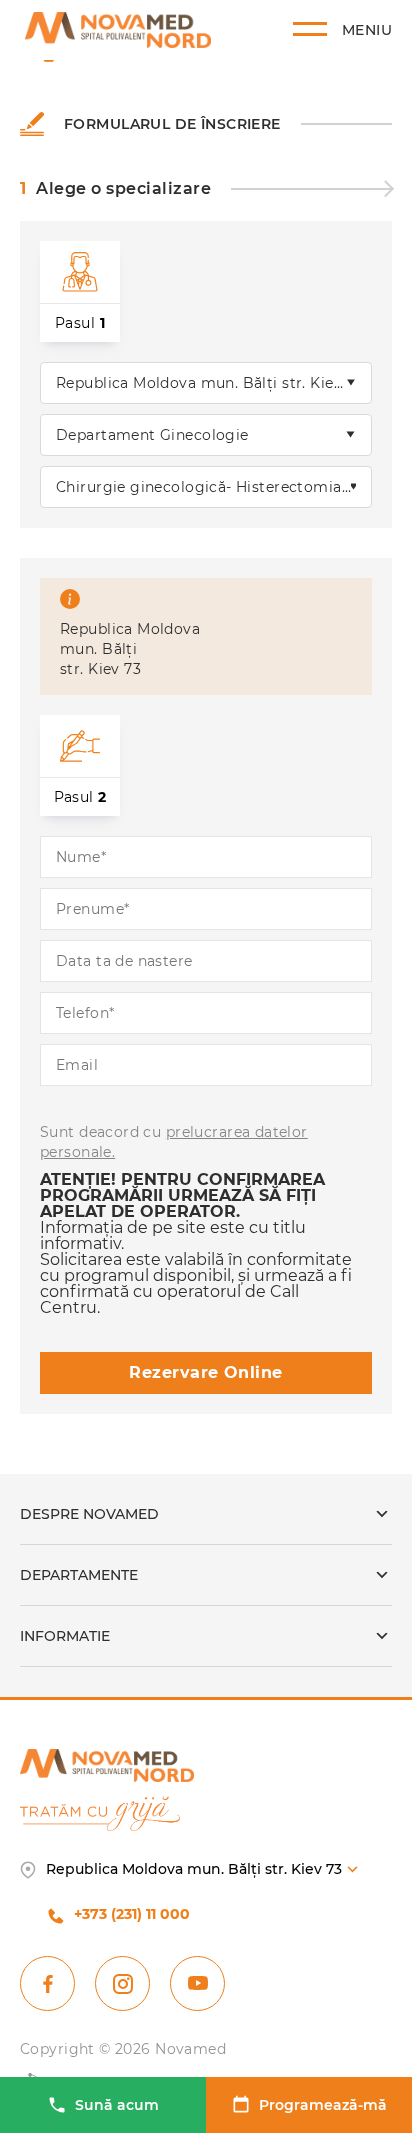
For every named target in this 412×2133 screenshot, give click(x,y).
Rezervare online (206, 1372)
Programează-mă (323, 2105)
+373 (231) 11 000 (132, 1914)
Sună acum (117, 2105)
